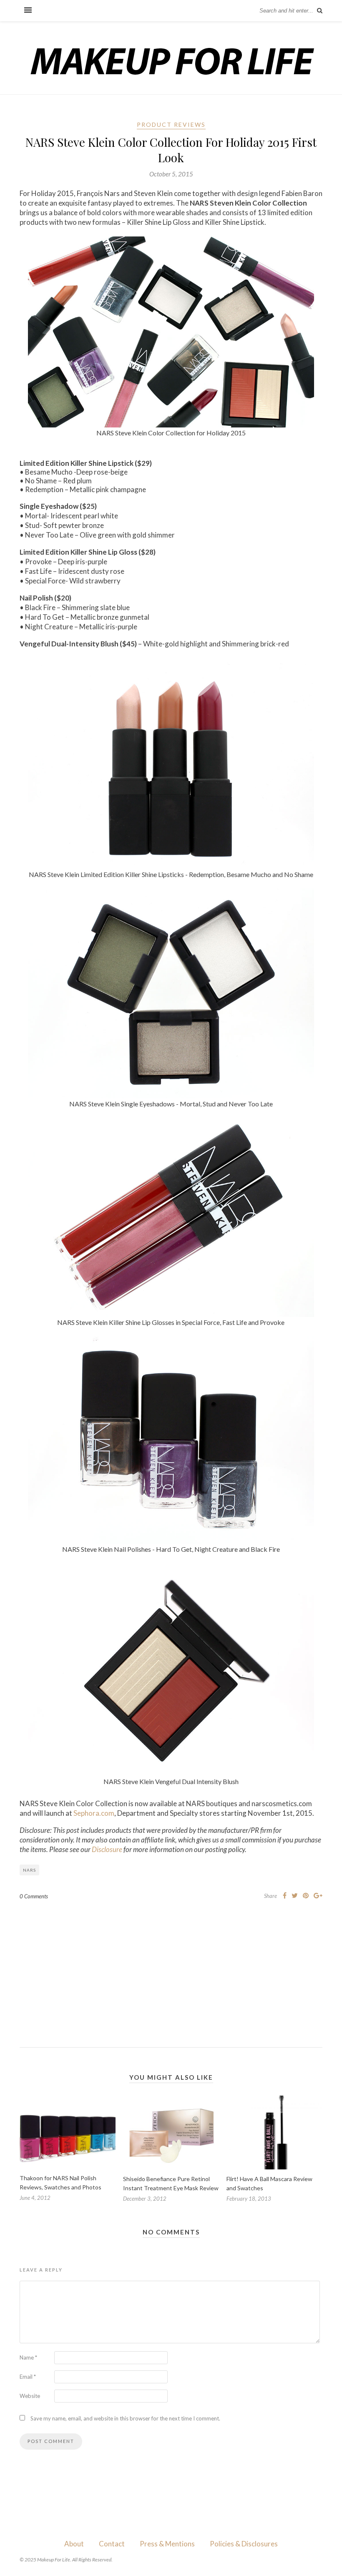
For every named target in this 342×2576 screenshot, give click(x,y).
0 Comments (34, 1896)
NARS (29, 1870)
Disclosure (107, 1849)
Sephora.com (94, 1813)
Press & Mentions (167, 2544)
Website (30, 2396)
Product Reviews (171, 124)
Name (28, 2357)
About (74, 2544)
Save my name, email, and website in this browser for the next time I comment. (125, 2418)
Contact (112, 2544)
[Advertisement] (171, 1967)
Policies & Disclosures (244, 2544)
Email (28, 2377)
